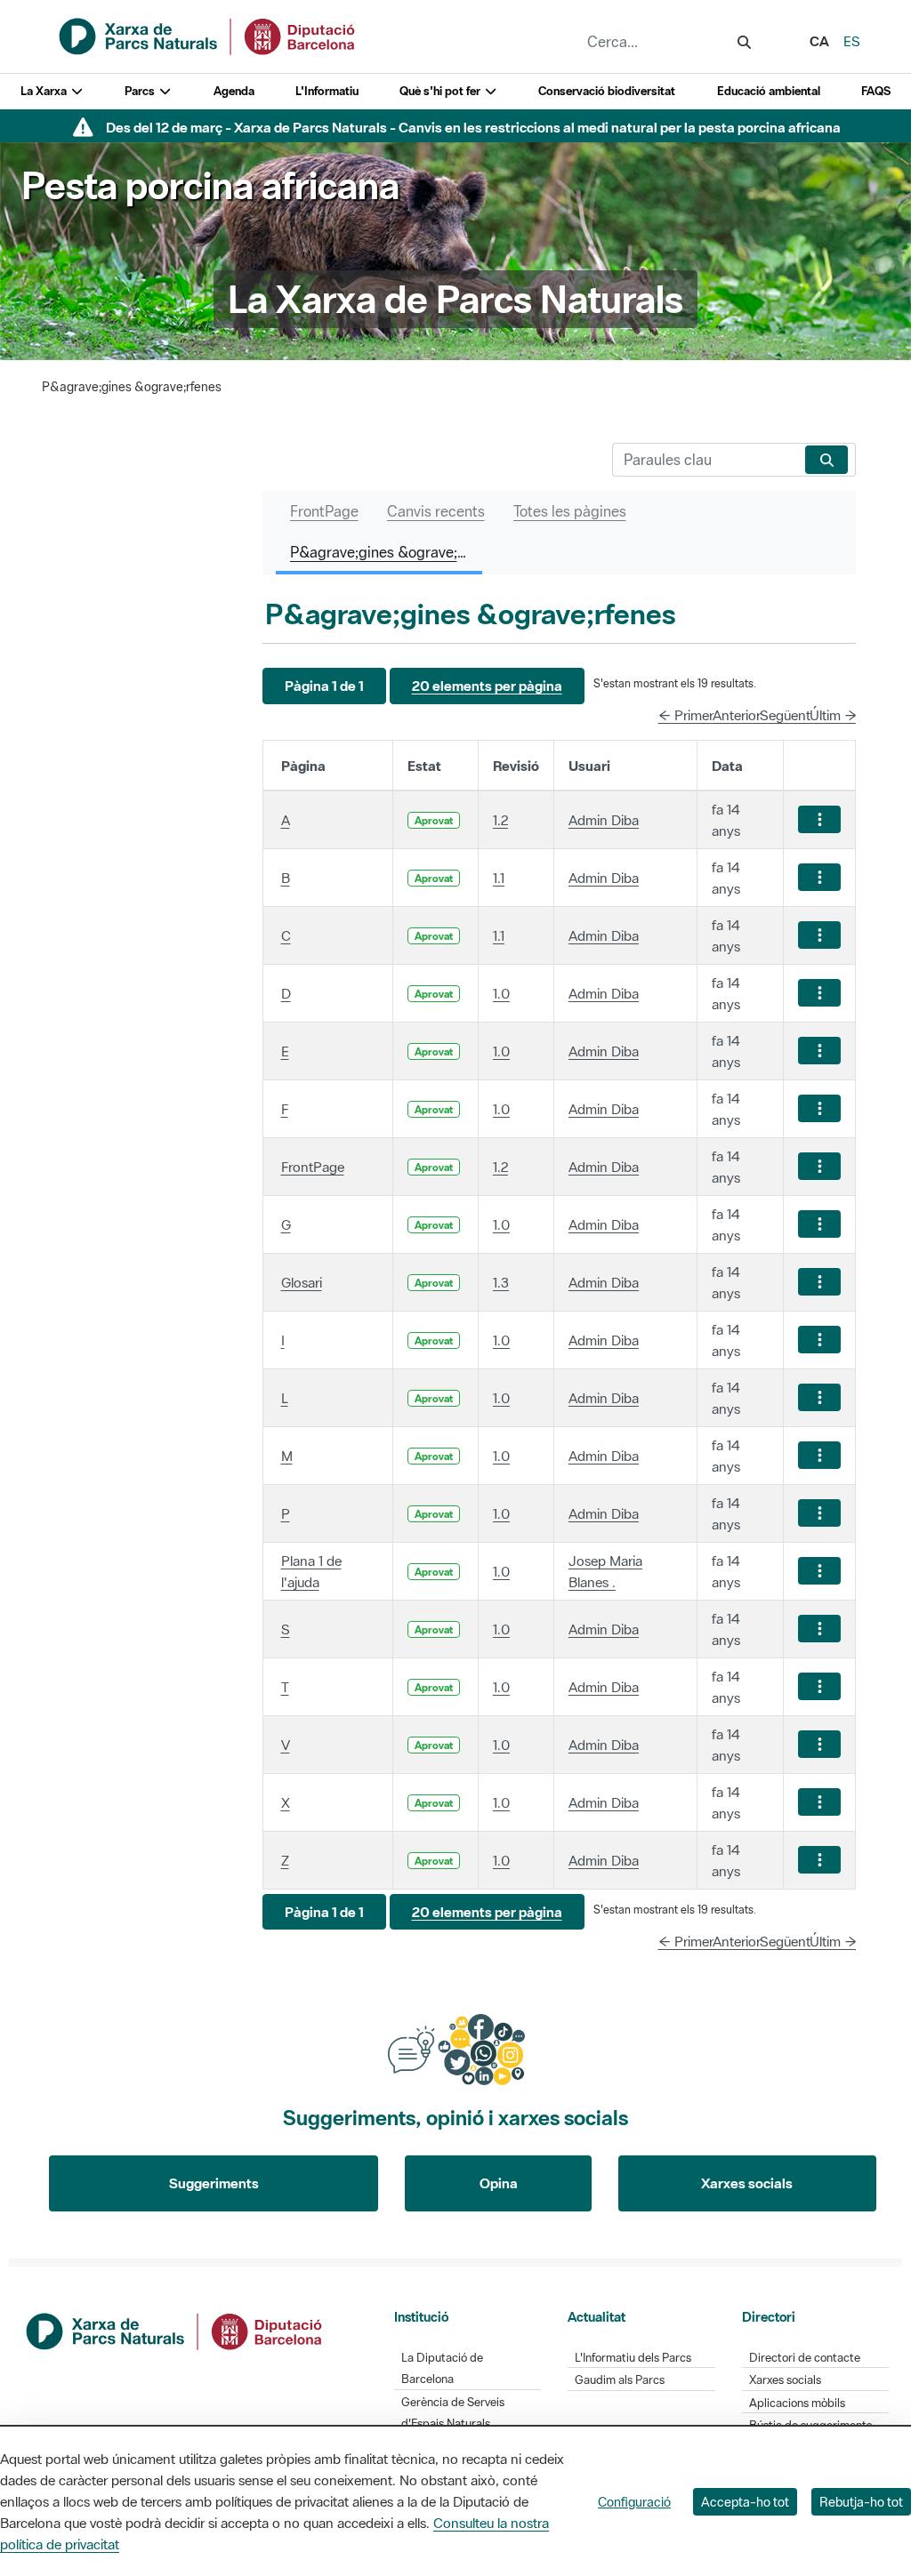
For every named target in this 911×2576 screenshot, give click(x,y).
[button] (324, 686)
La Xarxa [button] (45, 91)
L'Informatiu (327, 91)
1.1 (499, 878)
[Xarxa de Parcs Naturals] (208, 35)
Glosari (302, 1282)
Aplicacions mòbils (797, 2403)
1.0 (501, 993)
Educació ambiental (769, 91)
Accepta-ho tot (745, 2502)
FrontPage (313, 1167)
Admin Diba (604, 820)
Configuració (634, 2502)
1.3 (501, 1282)
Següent (785, 715)
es (852, 41)
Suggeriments (214, 2183)
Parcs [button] (141, 91)
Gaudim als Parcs (620, 2380)
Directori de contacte (805, 2358)
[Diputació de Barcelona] (175, 2329)
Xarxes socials (747, 2183)
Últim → (833, 715)
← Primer (686, 715)
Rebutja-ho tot (861, 2502)
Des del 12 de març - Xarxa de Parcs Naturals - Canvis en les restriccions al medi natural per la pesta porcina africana (473, 127)
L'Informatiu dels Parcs (633, 2358)
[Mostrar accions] (819, 819)
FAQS (876, 91)
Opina (499, 2183)
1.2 (500, 820)
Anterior (737, 715)
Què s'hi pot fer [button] (441, 91)
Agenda (234, 91)
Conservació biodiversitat (607, 91)
